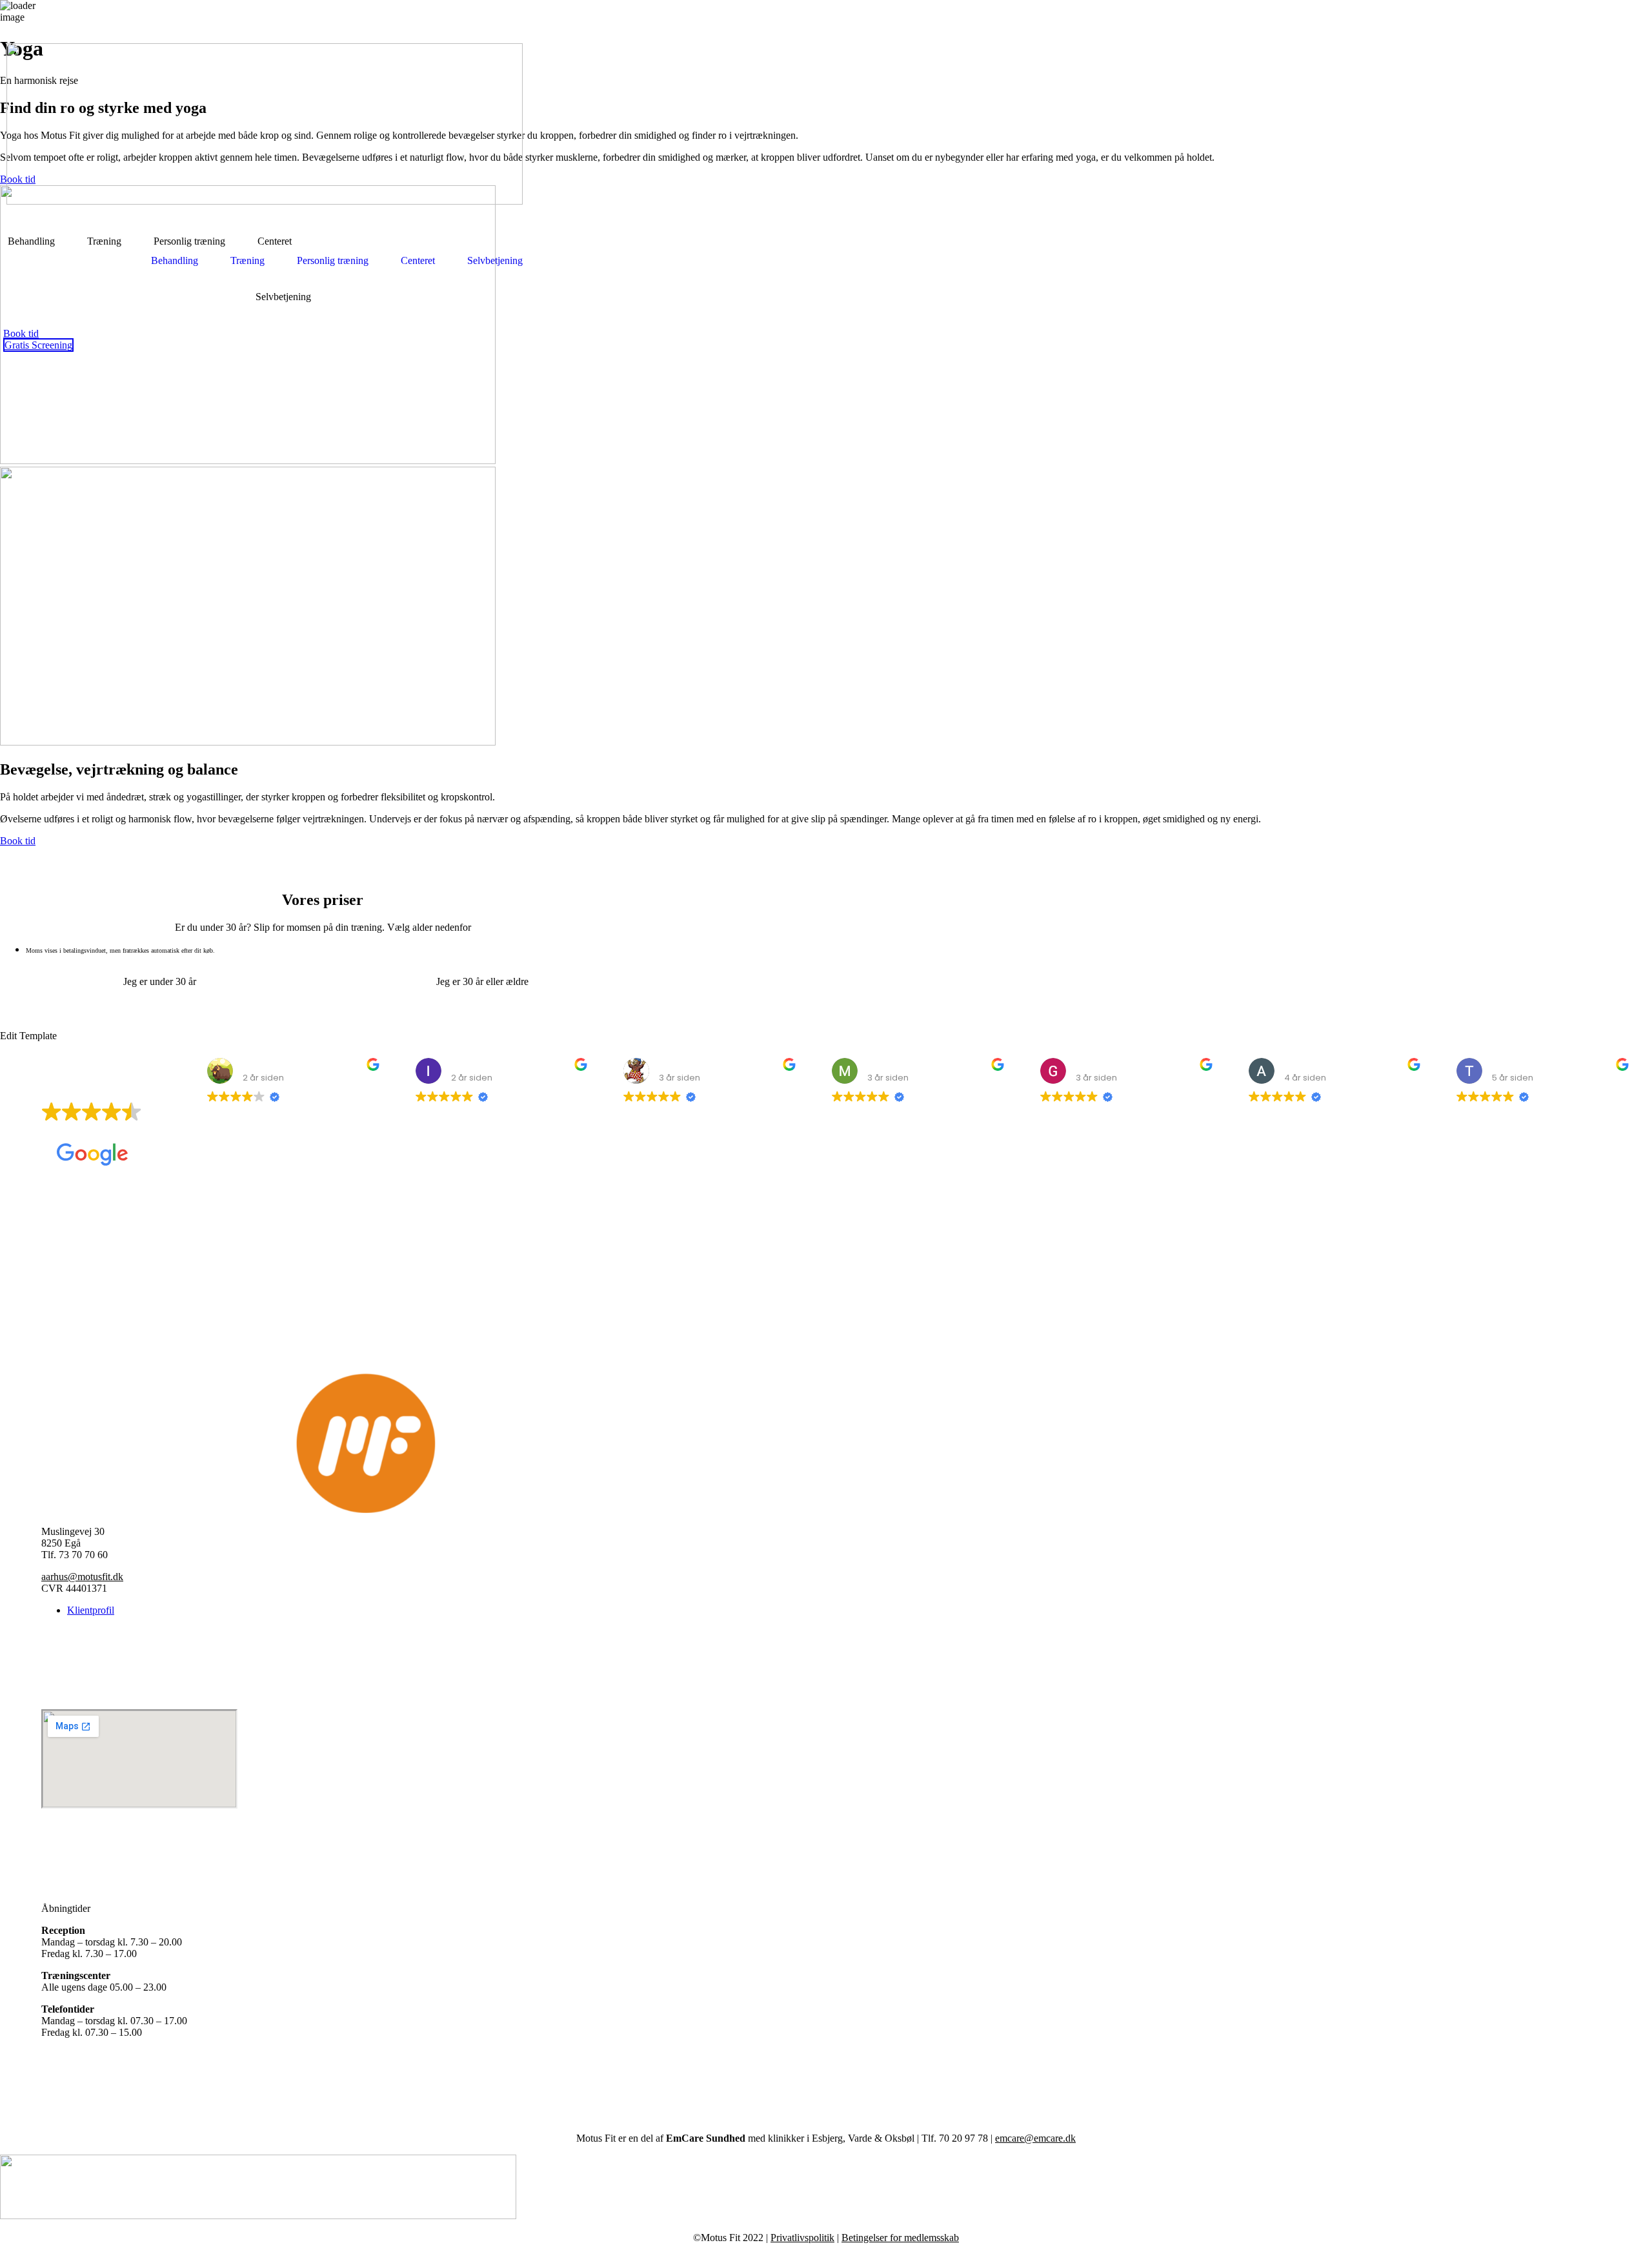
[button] (178, 261)
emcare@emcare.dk (1035, 2138)
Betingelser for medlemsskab (900, 2238)
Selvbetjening (283, 297)
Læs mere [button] (645, 1177)
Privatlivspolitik (802, 2238)
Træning (247, 260)
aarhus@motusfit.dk (82, 1577)
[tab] (156, 982)
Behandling (175, 260)
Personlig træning (333, 260)
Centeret (418, 260)
